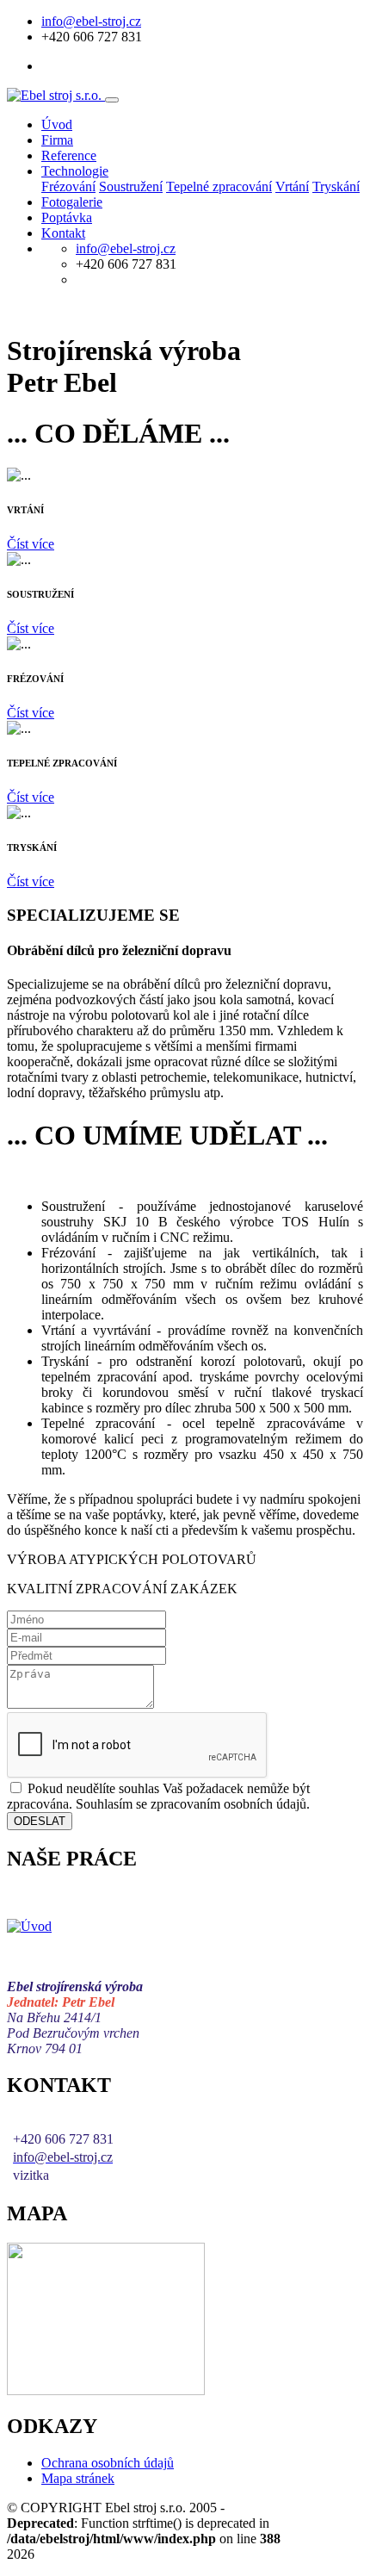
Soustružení (131, 186)
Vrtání (292, 186)
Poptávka (67, 217)
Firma (57, 140)
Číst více (31, 544)
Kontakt (63, 233)
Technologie (75, 171)
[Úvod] (29, 1926)
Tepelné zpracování (219, 186)
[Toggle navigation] (112, 100)
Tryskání (336, 186)
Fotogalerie (72, 202)
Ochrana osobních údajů (108, 2463)
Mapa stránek (78, 2478)
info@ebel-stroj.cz (91, 21)
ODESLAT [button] (40, 1821)
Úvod (57, 124)
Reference (69, 155)
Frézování (68, 186)
